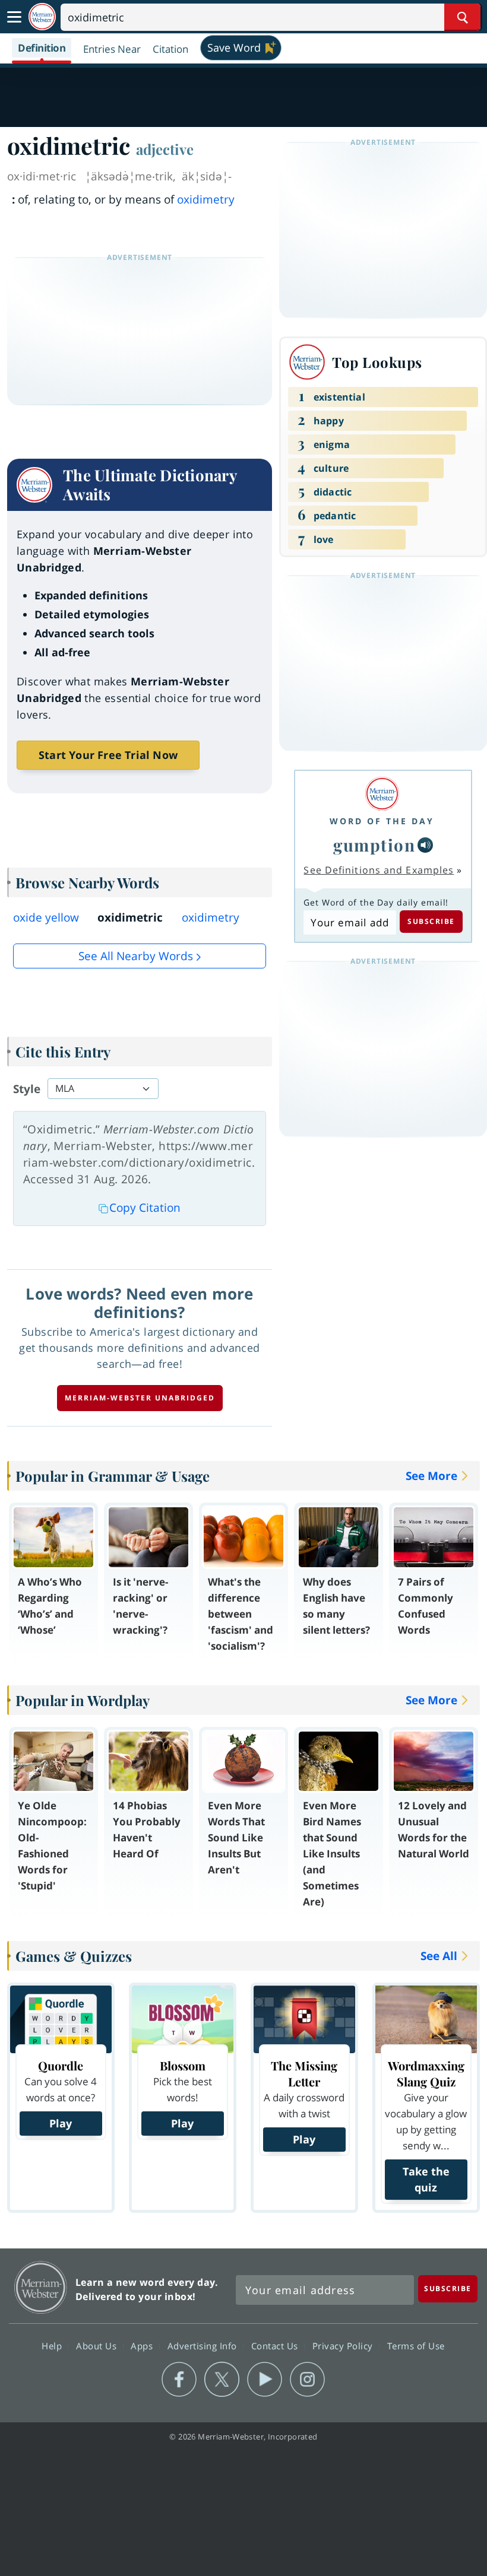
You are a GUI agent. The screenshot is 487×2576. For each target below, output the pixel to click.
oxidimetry (206, 199)
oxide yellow (46, 917)
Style (27, 1089)
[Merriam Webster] (382, 794)
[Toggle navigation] (14, 17)
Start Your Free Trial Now (108, 755)
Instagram (307, 2380)
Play (61, 2123)
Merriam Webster (41, 2287)
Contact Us (276, 2345)
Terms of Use (416, 2345)
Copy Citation (145, 1208)
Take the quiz (426, 2179)
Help (53, 2345)
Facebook (179, 2380)
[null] (425, 845)
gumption (374, 845)
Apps (143, 2345)
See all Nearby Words (136, 956)
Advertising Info (204, 2345)
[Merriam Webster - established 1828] (42, 17)
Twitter (222, 2380)
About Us (98, 2345)
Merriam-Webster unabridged (140, 1398)
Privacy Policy (344, 2345)
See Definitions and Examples (379, 870)
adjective (165, 149)
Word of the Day (382, 821)
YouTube (265, 2380)
